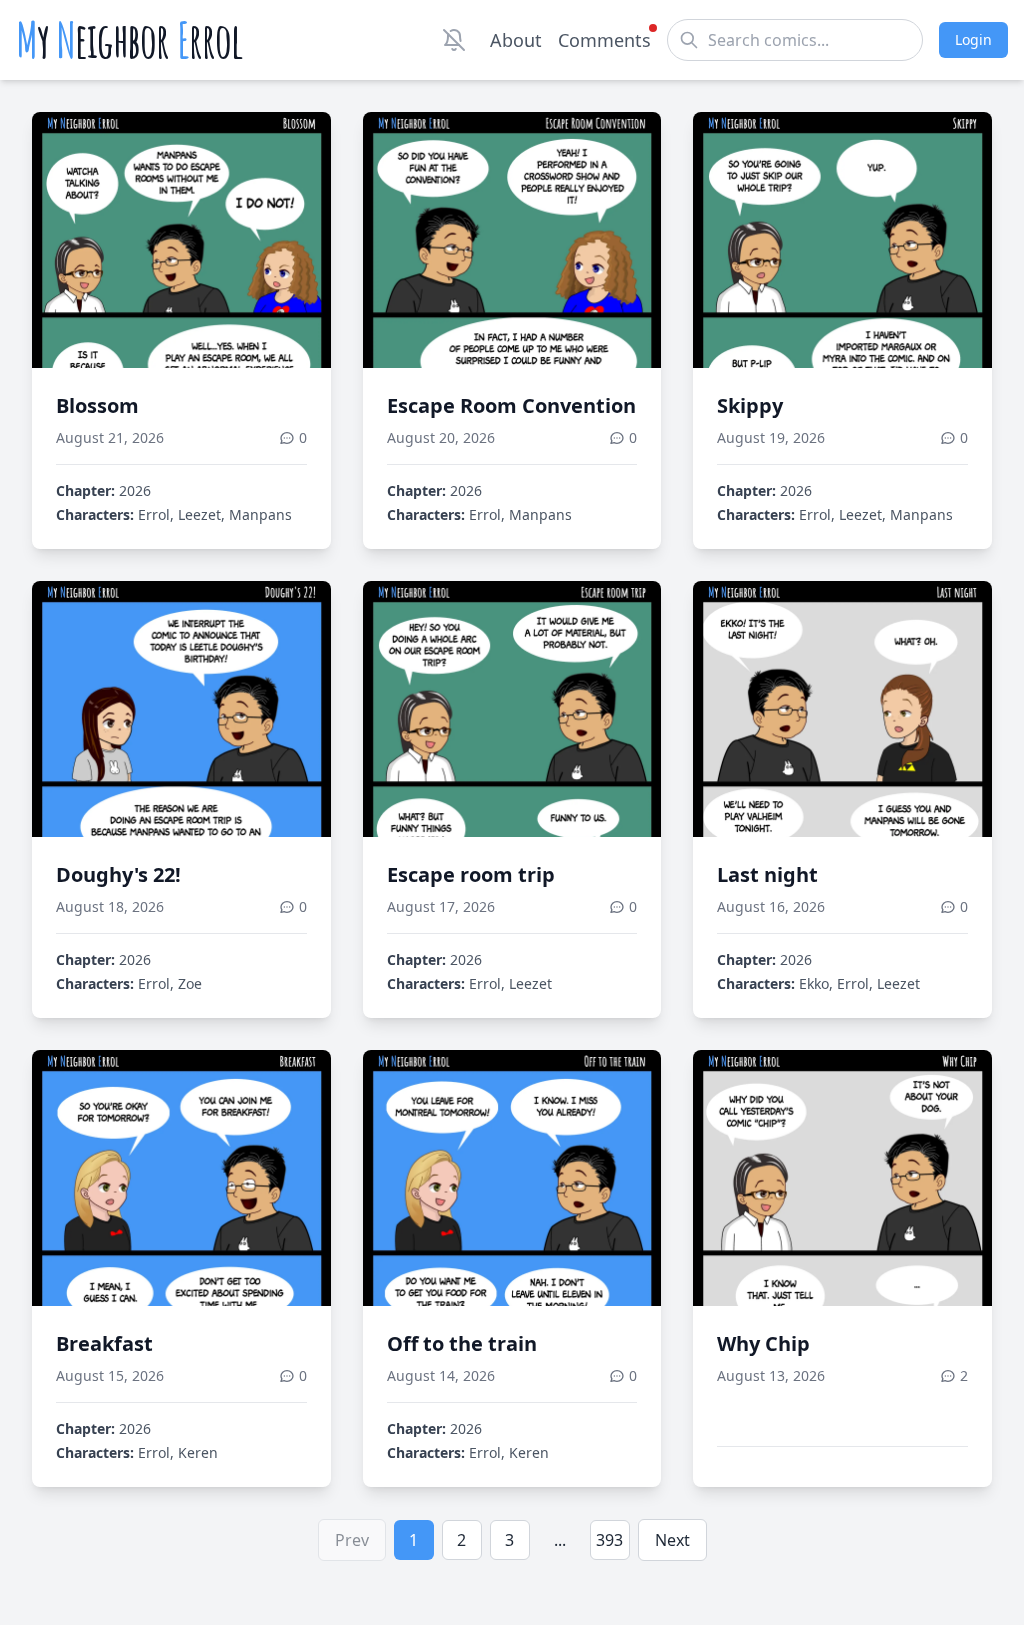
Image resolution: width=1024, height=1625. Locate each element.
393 (609, 1540)
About (516, 40)
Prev (352, 1540)
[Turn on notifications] (454, 40)
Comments (604, 40)
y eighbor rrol (129, 40)
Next (672, 1540)
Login (973, 39)
